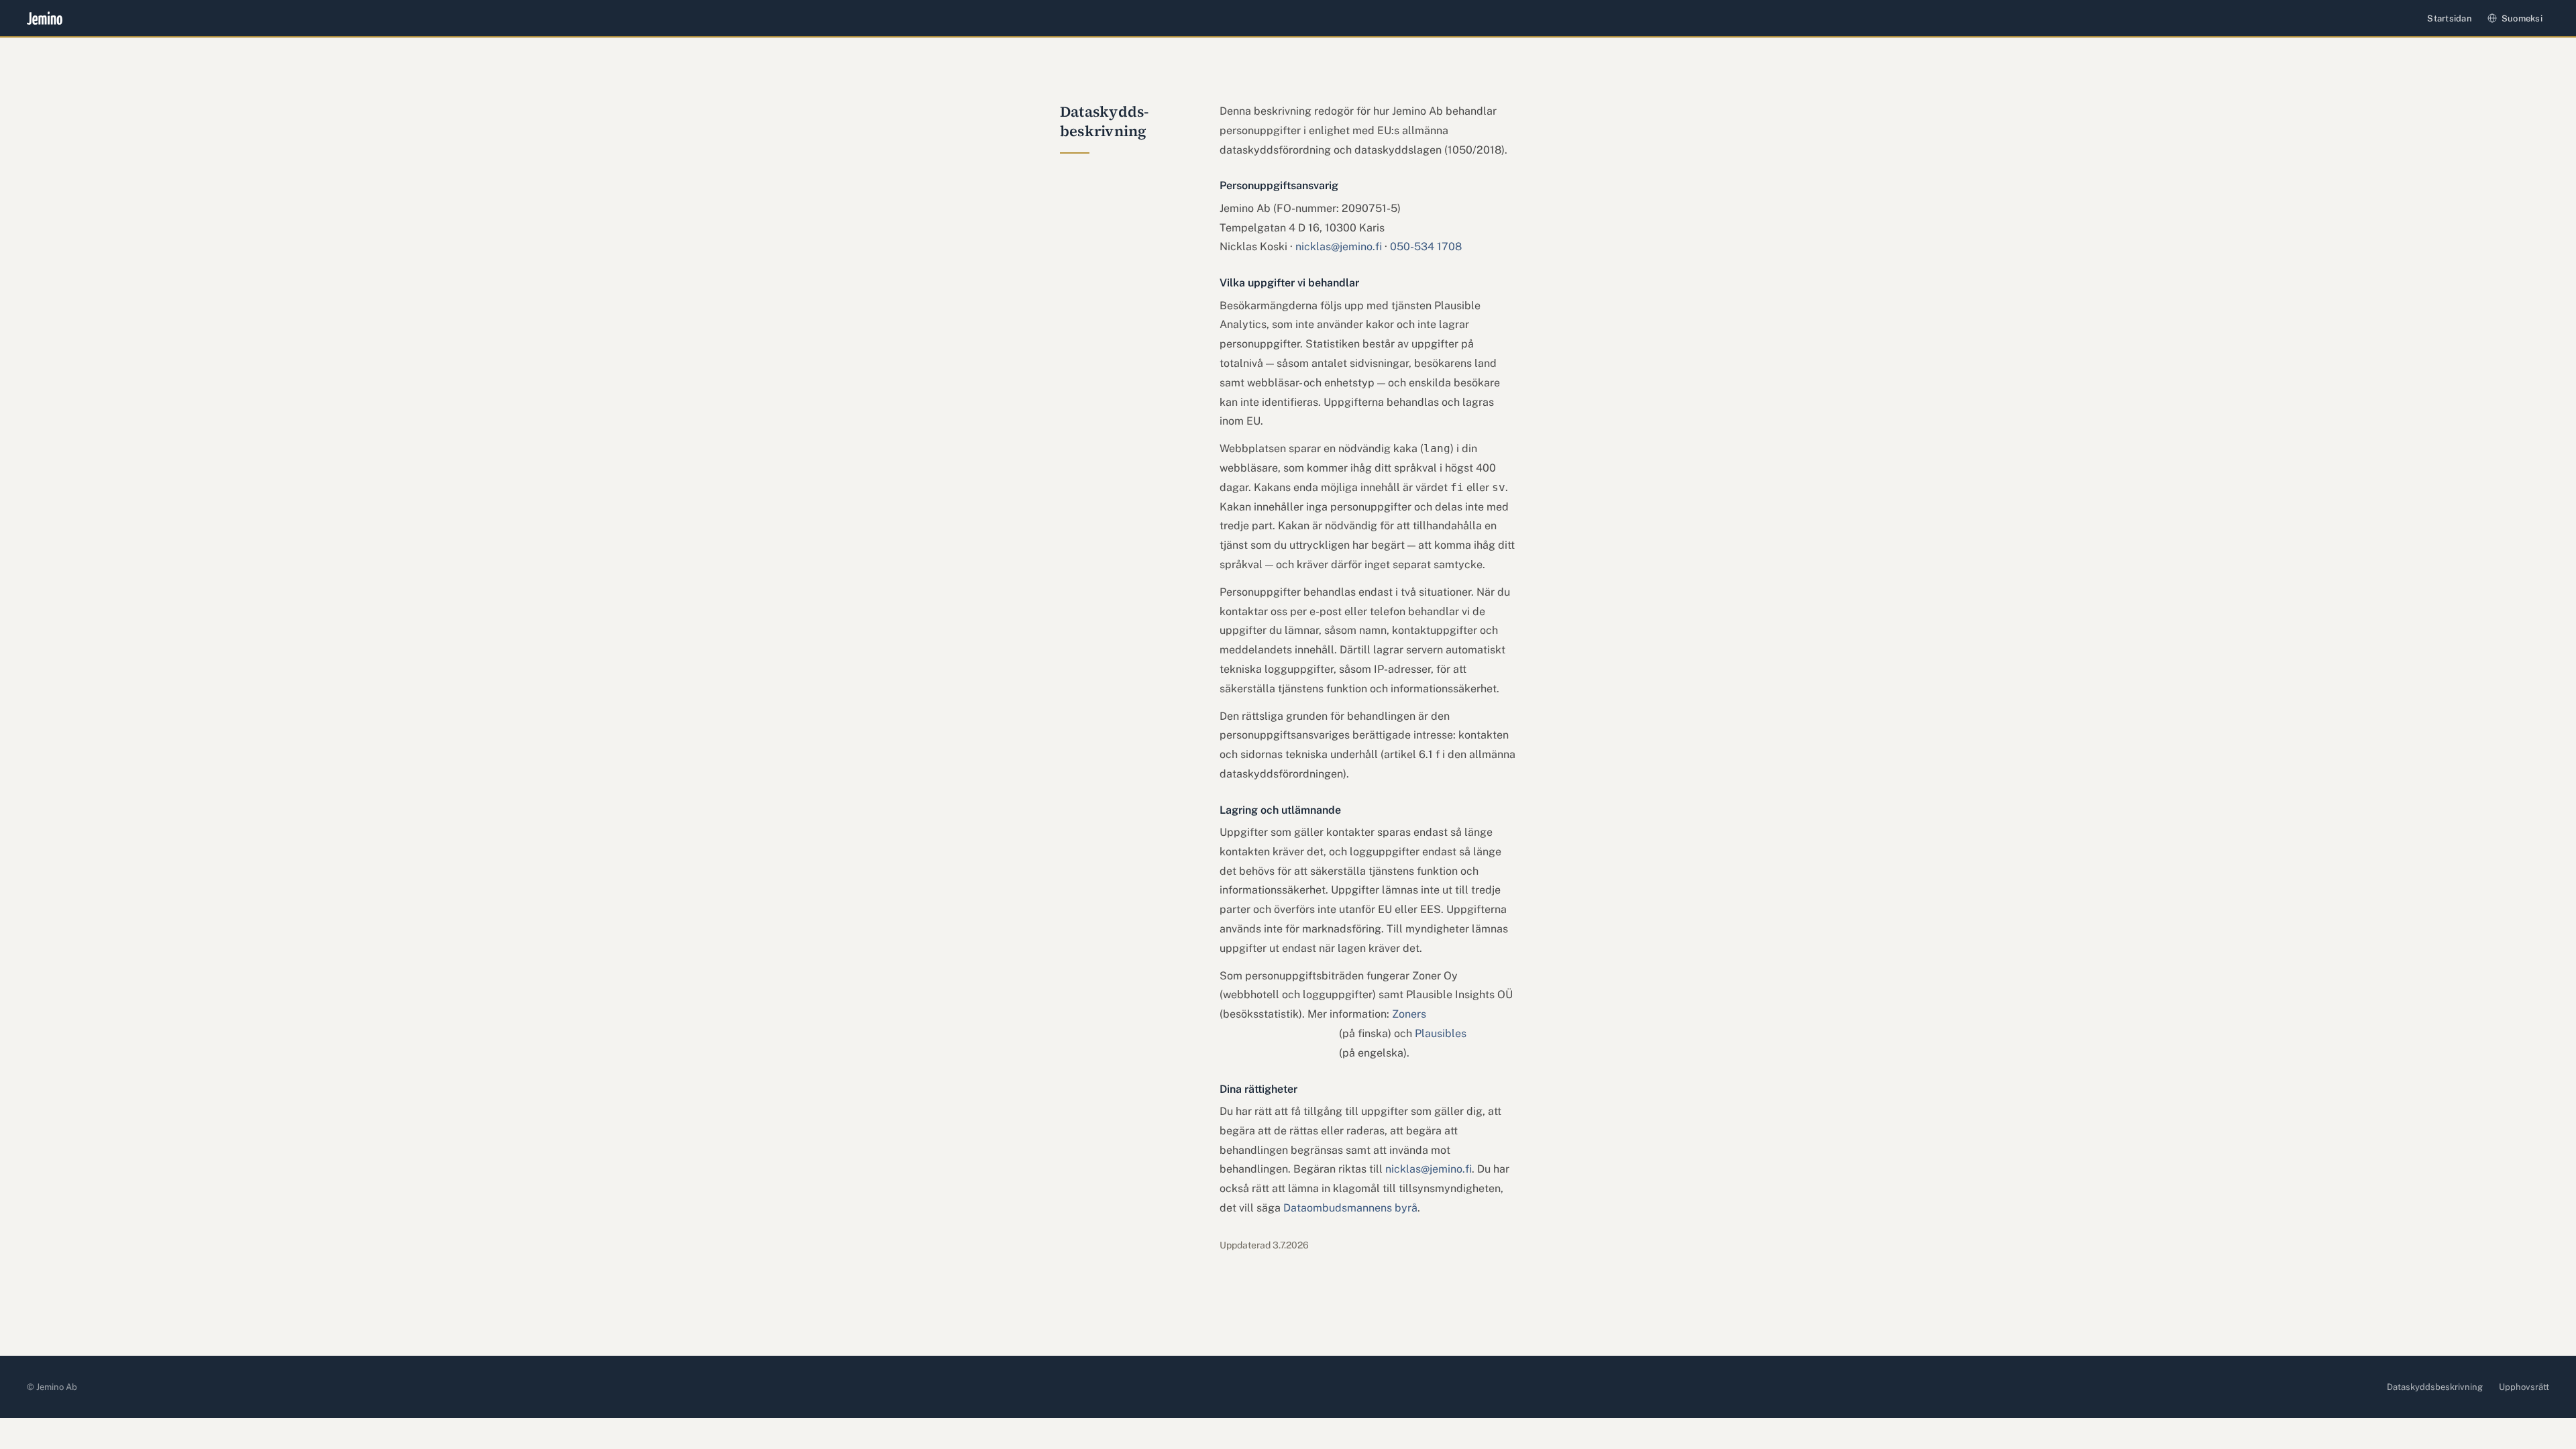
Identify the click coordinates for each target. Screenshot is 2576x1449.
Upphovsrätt (2524, 1387)
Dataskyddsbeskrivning (2435, 1387)
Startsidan (2450, 18)
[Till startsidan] (45, 18)
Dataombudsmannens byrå (1350, 1208)
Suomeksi (2522, 18)
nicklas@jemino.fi (1339, 247)
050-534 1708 (1426, 247)
